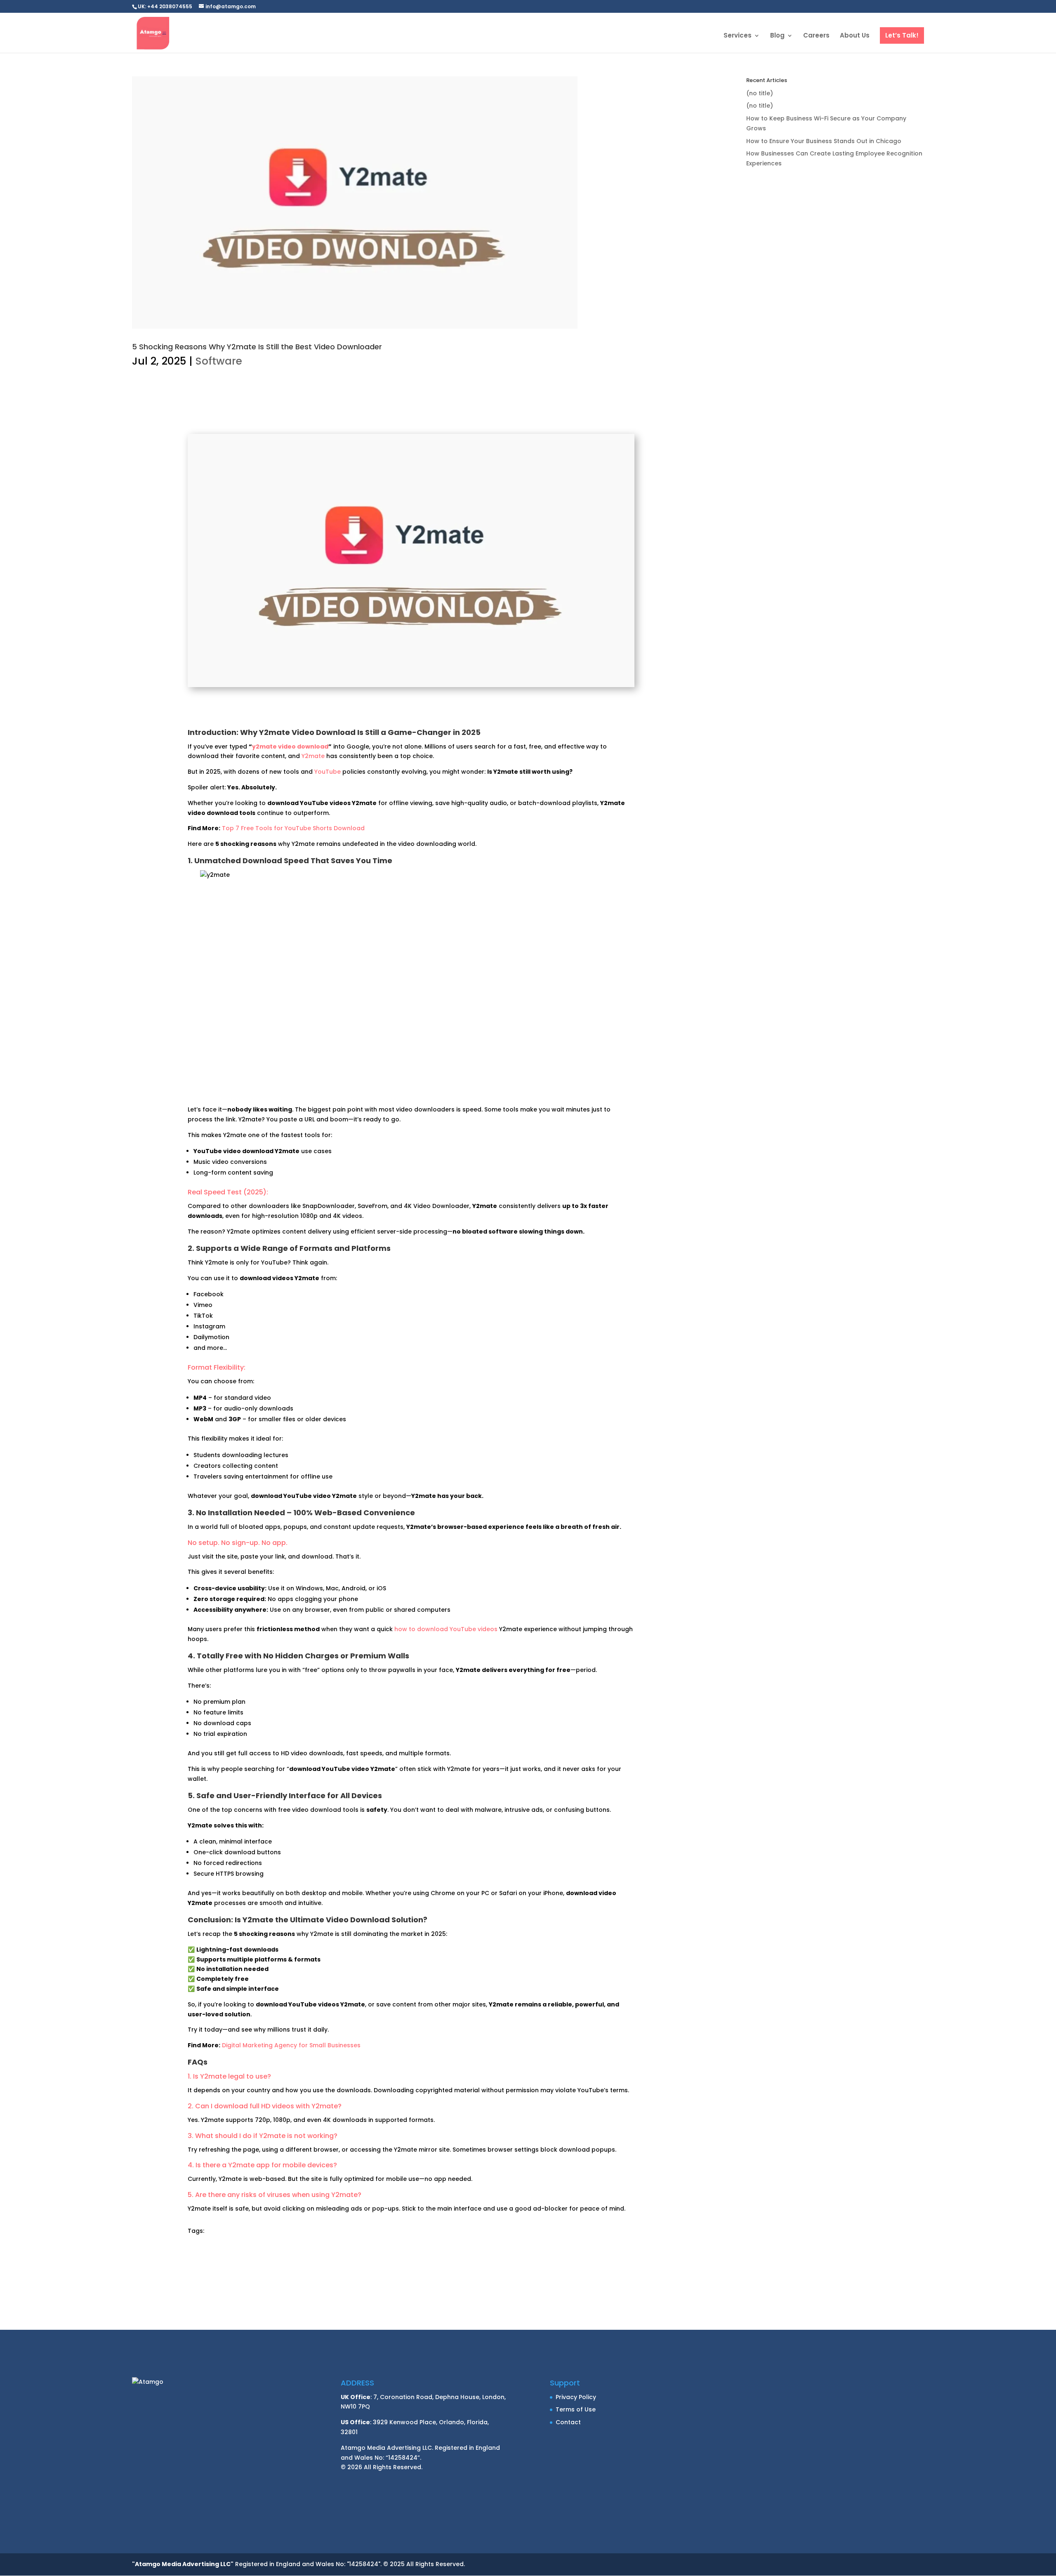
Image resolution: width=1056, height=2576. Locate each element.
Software (219, 361)
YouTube (328, 772)
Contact (568, 2422)
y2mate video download (290, 746)
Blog (777, 36)
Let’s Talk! (902, 35)
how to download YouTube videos (446, 1629)
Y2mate (313, 756)
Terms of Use (576, 2409)
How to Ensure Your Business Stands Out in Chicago (824, 141)
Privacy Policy (576, 2397)
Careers (816, 36)
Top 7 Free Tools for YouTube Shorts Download (293, 828)
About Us (855, 36)
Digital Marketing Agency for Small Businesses (291, 2045)
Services (738, 36)
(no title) (760, 93)
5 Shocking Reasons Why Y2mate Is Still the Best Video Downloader (257, 347)
